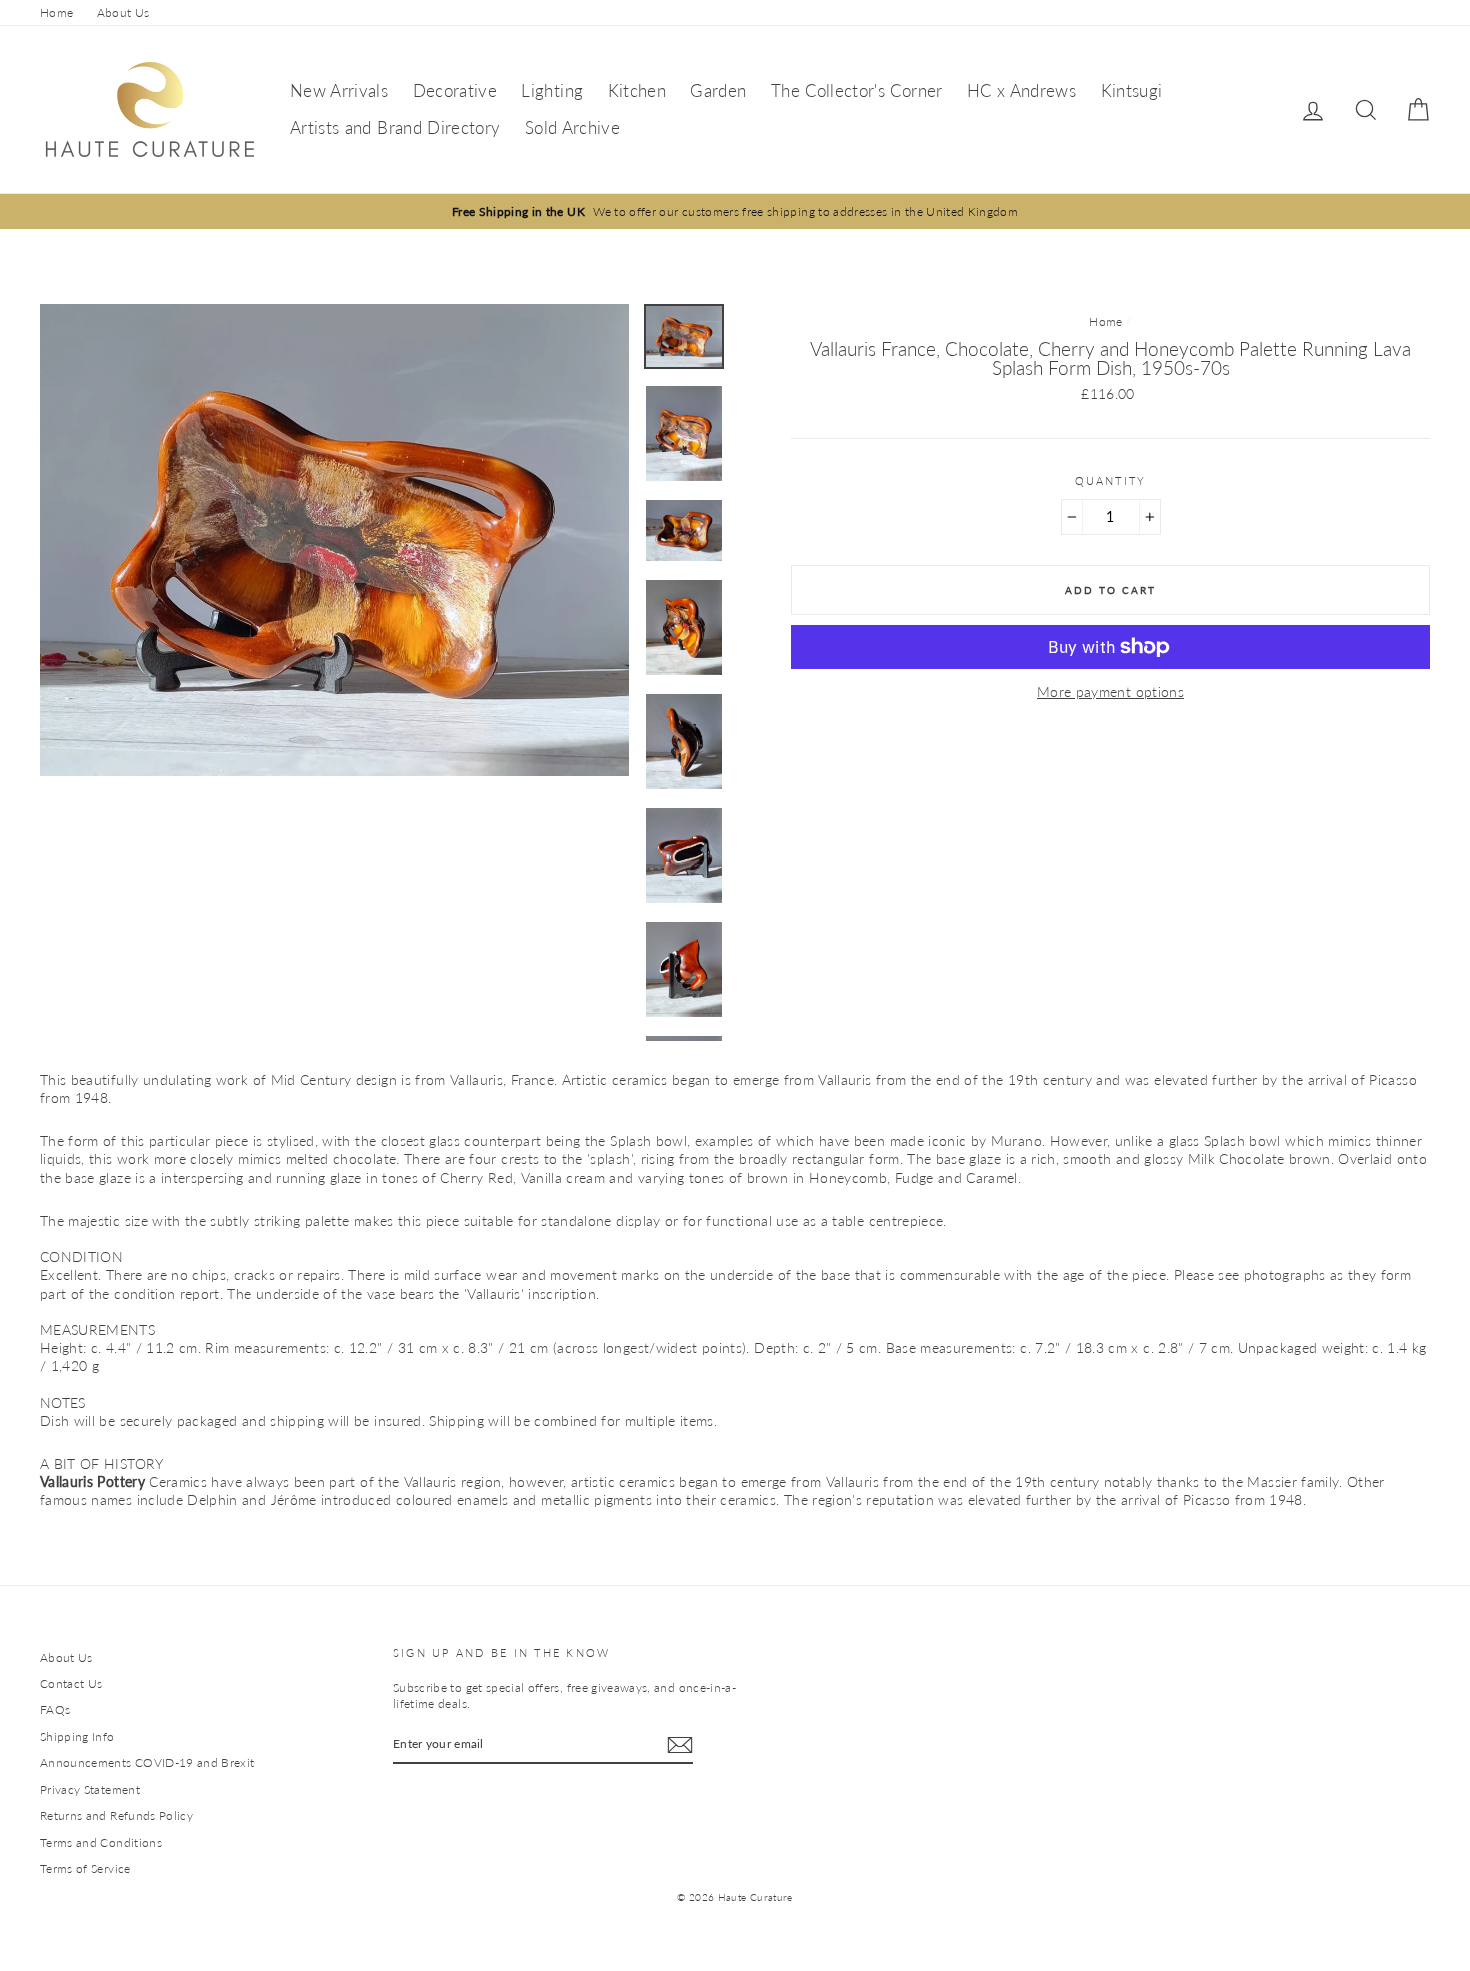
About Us (123, 12)
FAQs (55, 1709)
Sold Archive (572, 127)
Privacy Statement (90, 1789)
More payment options (1110, 691)
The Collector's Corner (857, 90)
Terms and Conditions (101, 1842)
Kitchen (637, 90)
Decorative (455, 90)
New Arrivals (339, 90)
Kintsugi (1132, 90)
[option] (735, 211)
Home (56, 12)
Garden (718, 90)
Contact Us (71, 1683)
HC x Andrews (1021, 90)
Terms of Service (85, 1868)
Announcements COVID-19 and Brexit (147, 1762)
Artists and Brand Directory (395, 127)
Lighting (552, 90)
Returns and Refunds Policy (116, 1815)
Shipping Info (77, 1736)
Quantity (1111, 480)
